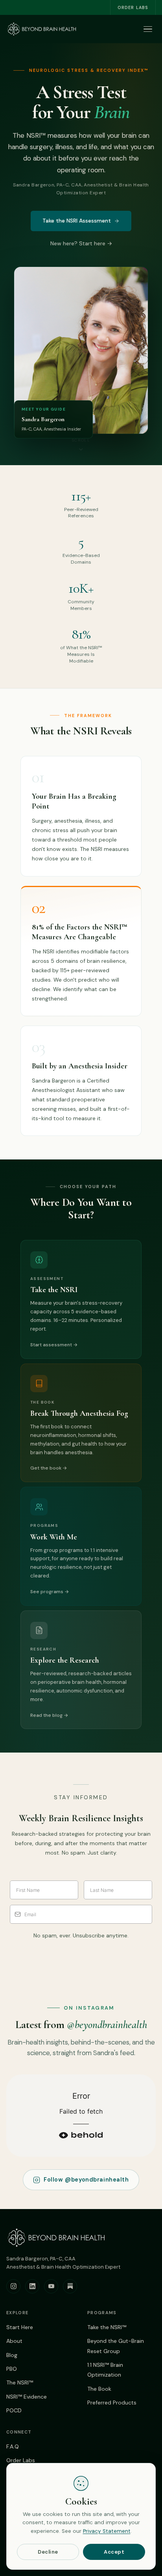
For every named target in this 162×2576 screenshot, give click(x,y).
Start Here (20, 2327)
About (14, 2341)
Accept (114, 2552)
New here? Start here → (81, 243)
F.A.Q (13, 2446)
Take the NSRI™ (107, 2327)
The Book (99, 2389)
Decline (48, 2552)
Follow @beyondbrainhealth (86, 2180)
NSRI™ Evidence (27, 2397)
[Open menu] (148, 29)
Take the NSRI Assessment (77, 221)
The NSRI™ (20, 2382)
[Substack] (70, 2286)
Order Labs (133, 7)
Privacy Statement (107, 2531)
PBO (12, 2369)
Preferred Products (112, 2403)
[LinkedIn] (32, 2286)
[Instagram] (13, 2286)
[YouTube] (51, 2286)
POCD (14, 2410)
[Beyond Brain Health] (42, 29)
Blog (12, 2355)
